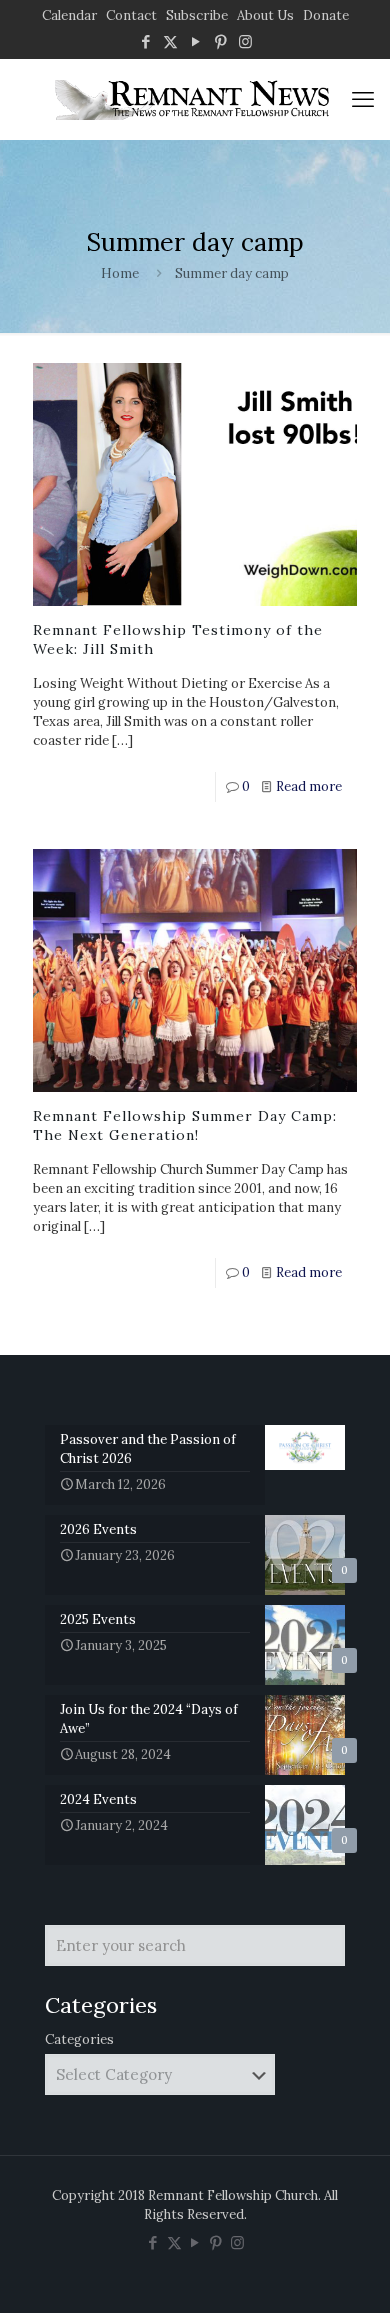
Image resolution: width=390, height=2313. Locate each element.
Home (120, 273)
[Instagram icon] (245, 41)
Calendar (69, 15)
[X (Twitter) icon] (170, 41)
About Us (265, 15)
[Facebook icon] (145, 41)
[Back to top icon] (349, 2272)
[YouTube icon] (195, 41)
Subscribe (197, 15)
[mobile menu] (363, 99)
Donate (326, 15)
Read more (309, 786)
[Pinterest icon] (220, 41)
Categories (79, 2039)
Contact (131, 15)
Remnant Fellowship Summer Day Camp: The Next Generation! (185, 1125)
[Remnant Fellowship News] (195, 99)
